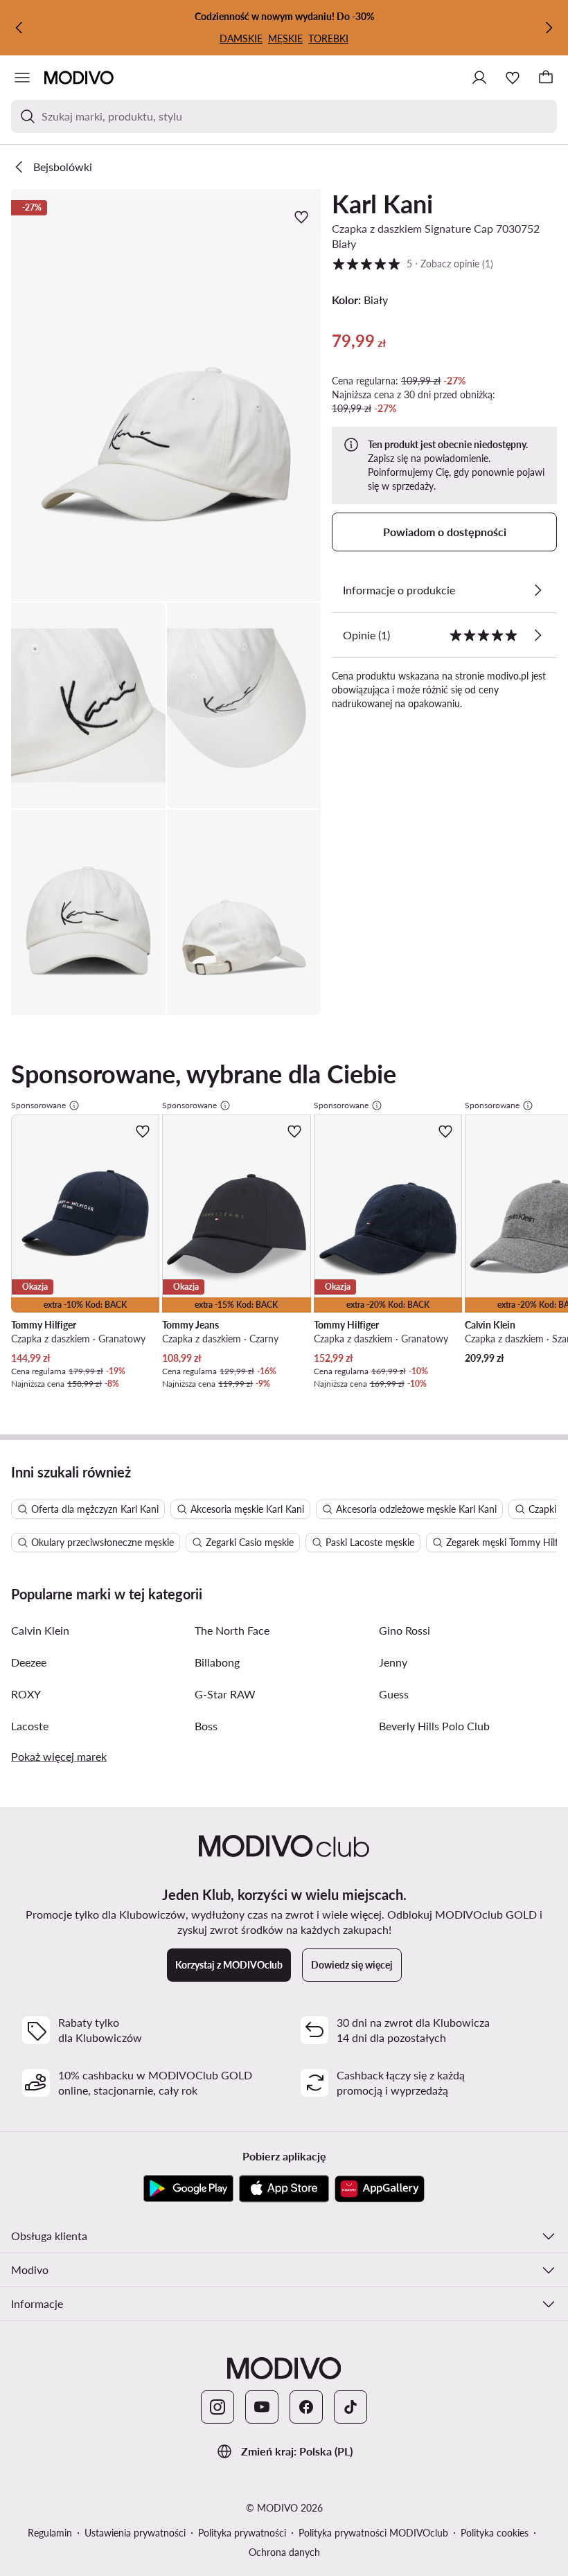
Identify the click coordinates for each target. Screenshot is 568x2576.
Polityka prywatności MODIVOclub (373, 2533)
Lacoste (30, 1726)
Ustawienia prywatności (135, 2533)
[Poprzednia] (19, 28)
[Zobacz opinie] (538, 635)
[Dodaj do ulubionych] (303, 217)
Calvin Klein (40, 1630)
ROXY (26, 1694)
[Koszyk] (546, 78)
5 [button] (412, 263)
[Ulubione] (513, 78)
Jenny (393, 1662)
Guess (394, 1694)
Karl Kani (382, 204)
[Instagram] (218, 2407)
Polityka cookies (495, 2533)
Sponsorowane (38, 1105)
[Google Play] (188, 2189)
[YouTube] (262, 2407)
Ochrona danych (284, 2552)
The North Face (232, 1630)
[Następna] (549, 28)
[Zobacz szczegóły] (538, 590)
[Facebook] (306, 2407)
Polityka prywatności (242, 2533)
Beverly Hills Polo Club (434, 1726)
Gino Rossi (405, 1630)
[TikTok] (350, 2407)
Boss (206, 1726)
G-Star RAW (225, 1694)
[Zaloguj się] (479, 78)
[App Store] (284, 2189)
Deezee (29, 1662)
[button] (166, 395)
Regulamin (50, 2533)
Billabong (217, 1662)
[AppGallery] (380, 2189)
